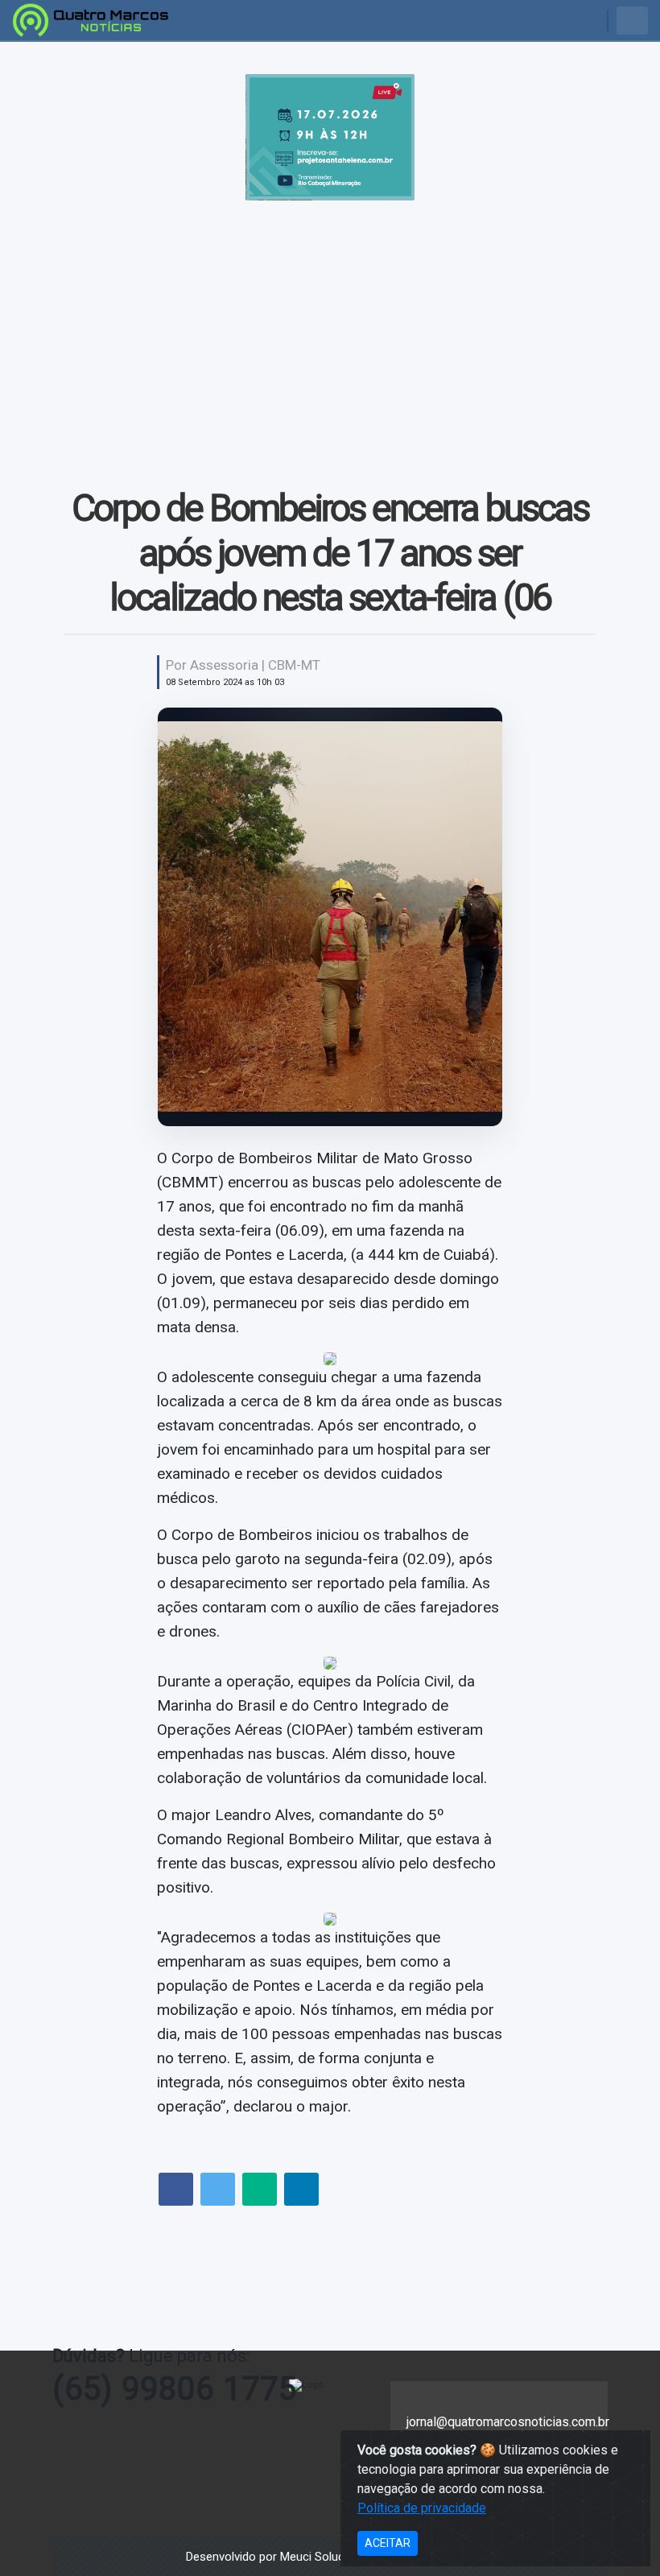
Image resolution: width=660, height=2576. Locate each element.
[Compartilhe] (176, 2191)
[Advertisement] (330, 321)
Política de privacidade (422, 2508)
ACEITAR (388, 2543)
